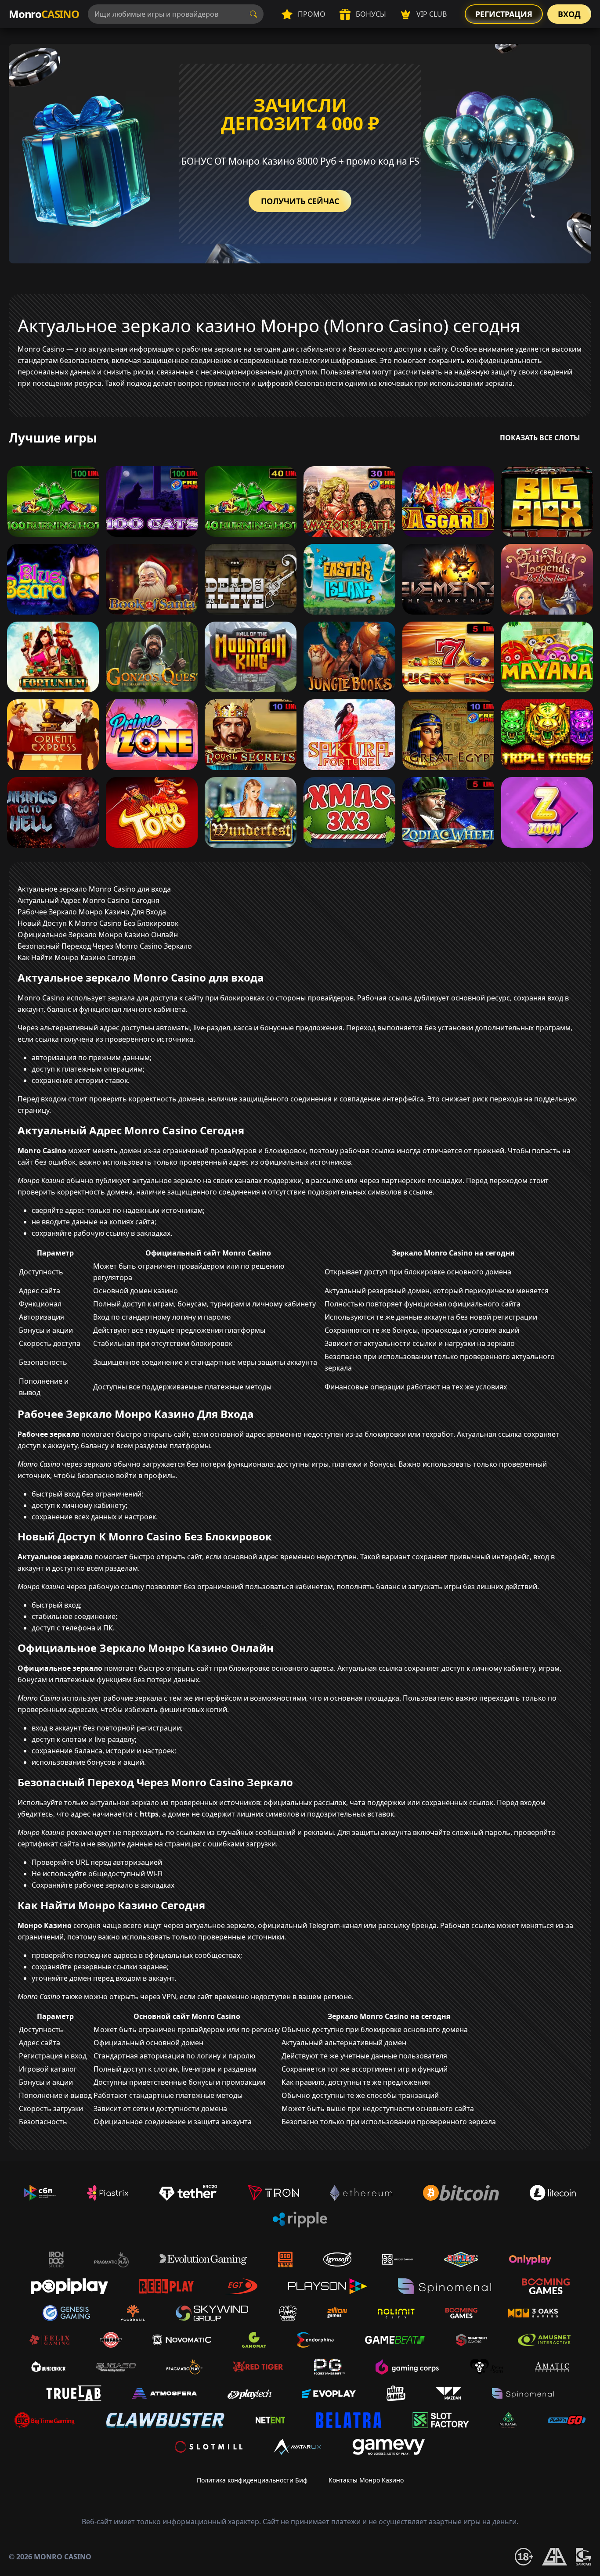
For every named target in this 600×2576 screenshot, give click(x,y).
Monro (44, 14)
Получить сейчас (300, 201)
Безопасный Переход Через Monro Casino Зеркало (105, 946)
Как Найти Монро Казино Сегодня (76, 957)
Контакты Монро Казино (366, 2480)
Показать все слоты (540, 438)
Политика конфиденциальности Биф (252, 2480)
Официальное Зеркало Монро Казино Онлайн (98, 935)
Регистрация (504, 14)
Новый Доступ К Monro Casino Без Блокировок (98, 923)
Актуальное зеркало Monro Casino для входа (94, 889)
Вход (569, 14)
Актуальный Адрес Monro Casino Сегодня (89, 900)
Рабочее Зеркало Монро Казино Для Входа (92, 912)
